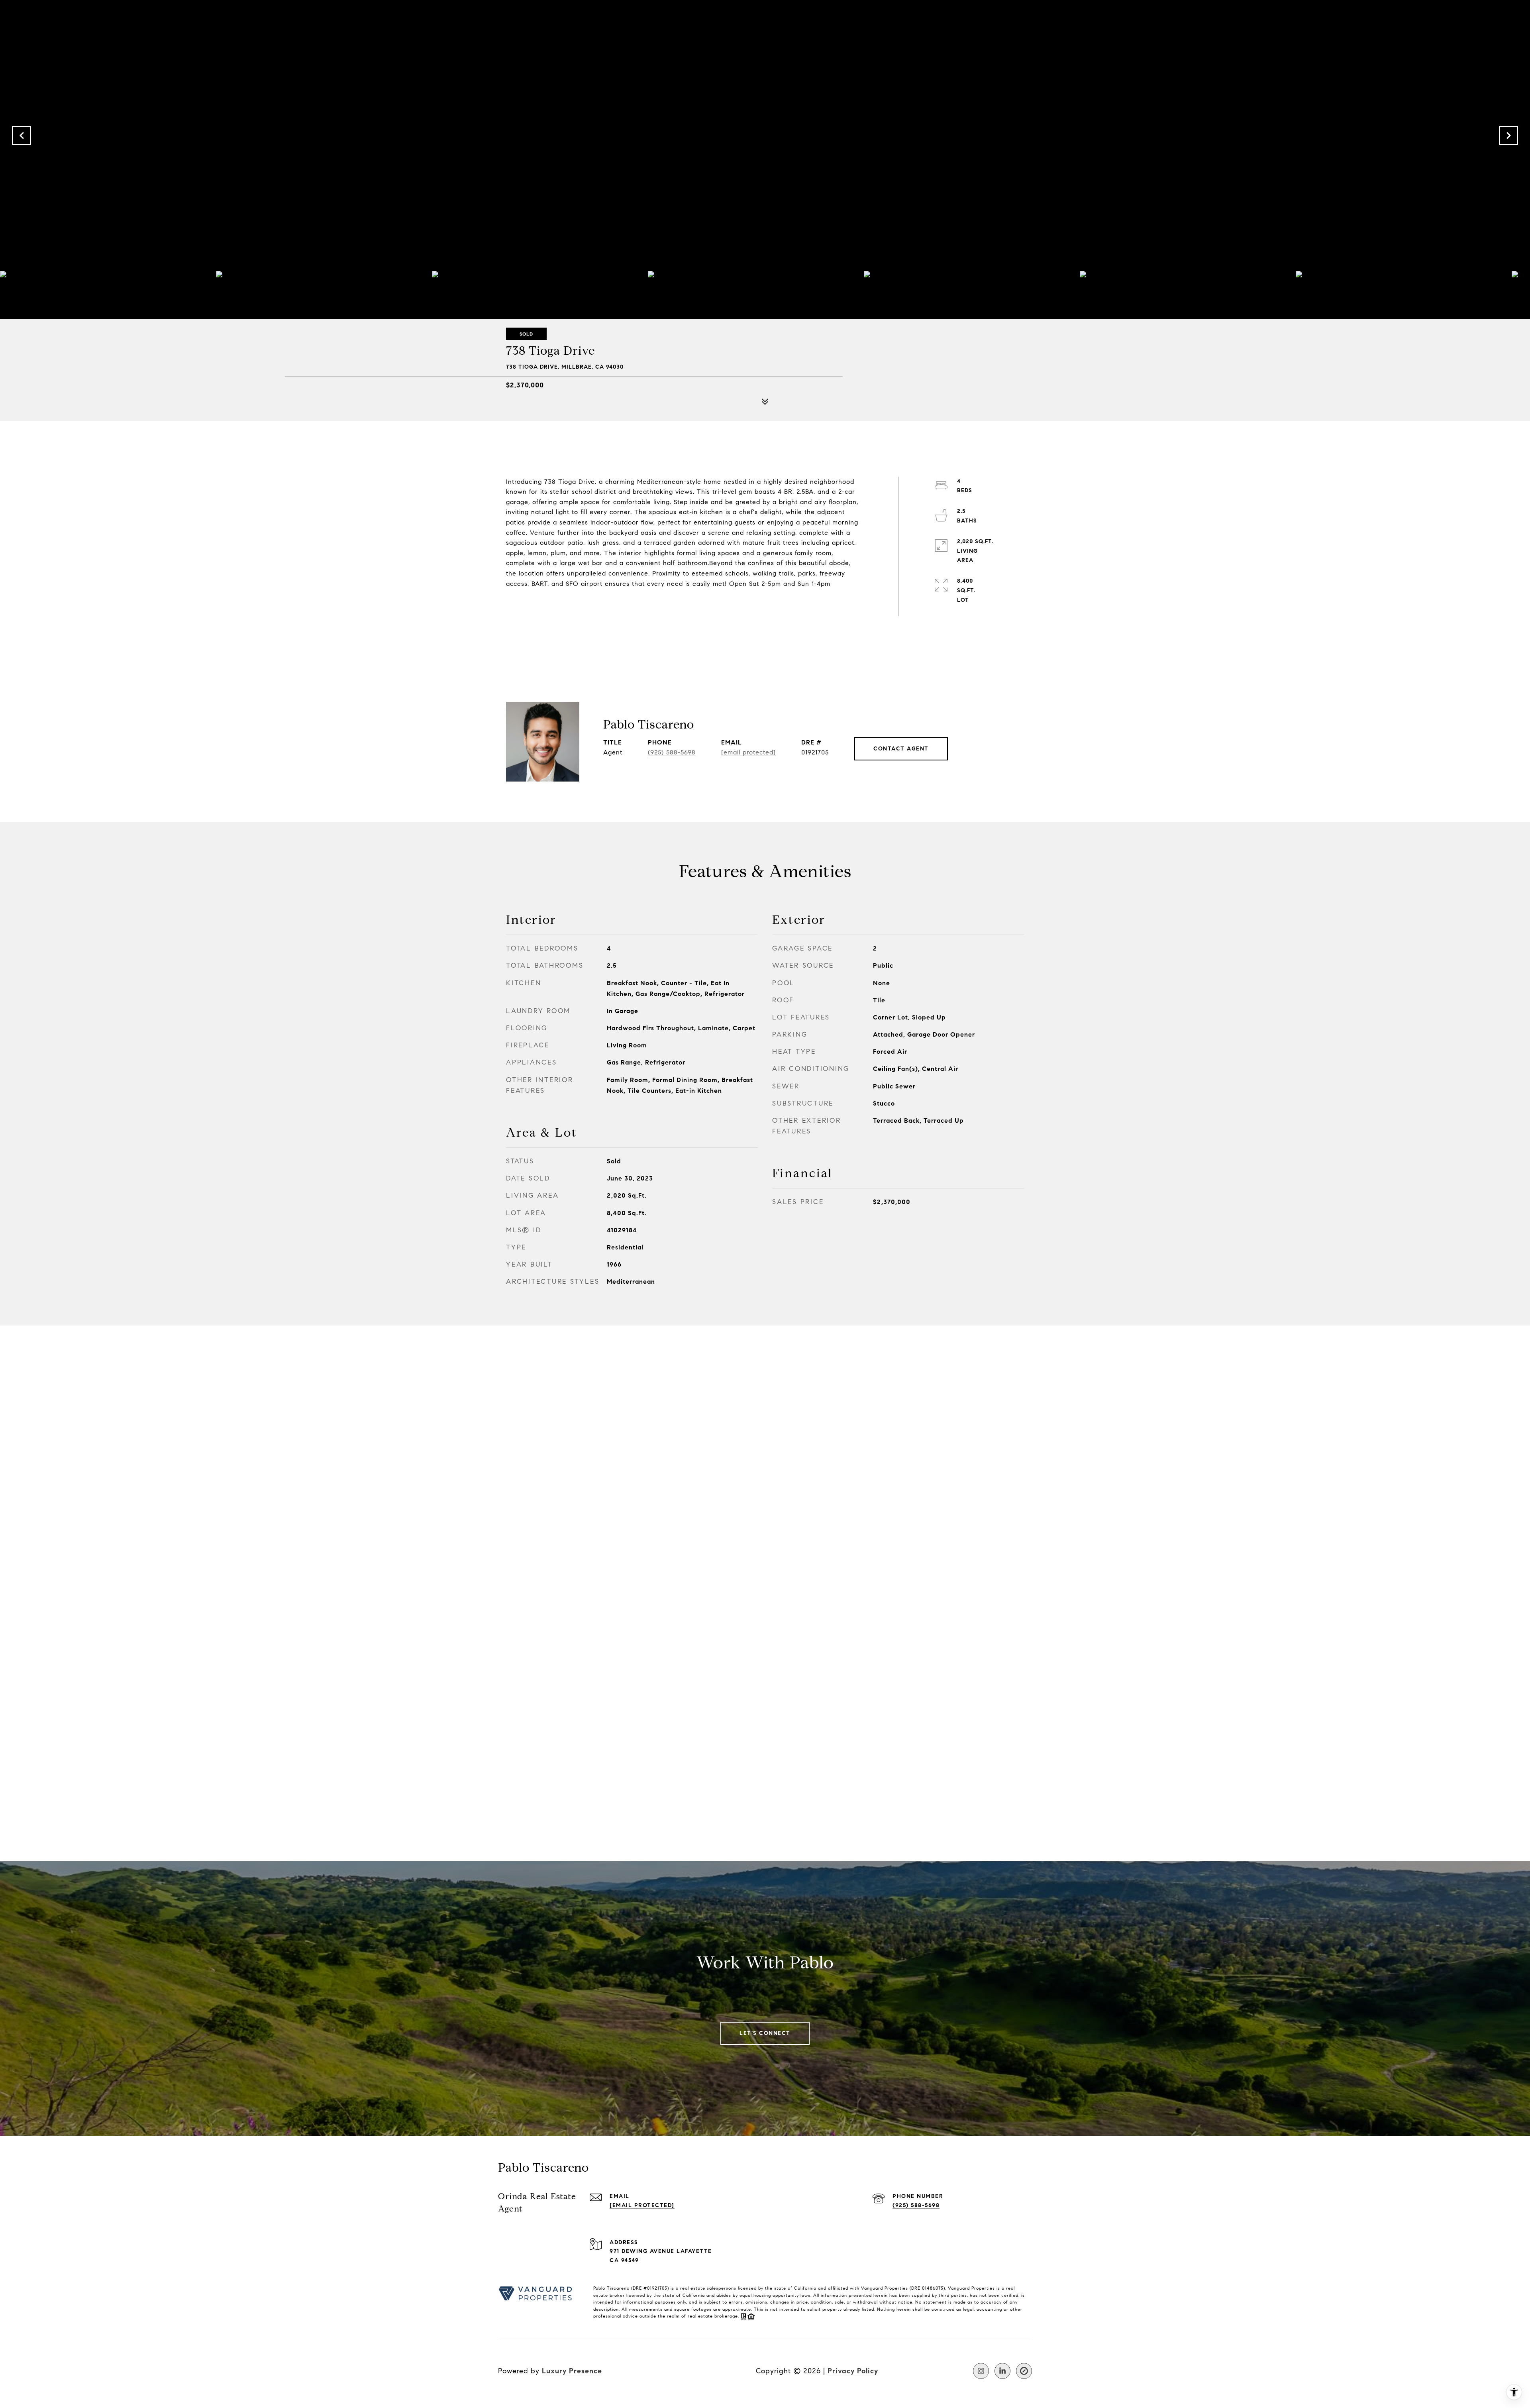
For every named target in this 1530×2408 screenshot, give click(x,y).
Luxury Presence (572, 2371)
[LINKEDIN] (1002, 2371)
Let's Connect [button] (765, 2033)
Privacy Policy (853, 2371)
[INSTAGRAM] (981, 2371)
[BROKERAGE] (1024, 2371)
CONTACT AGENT (901, 749)
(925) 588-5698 (672, 752)
